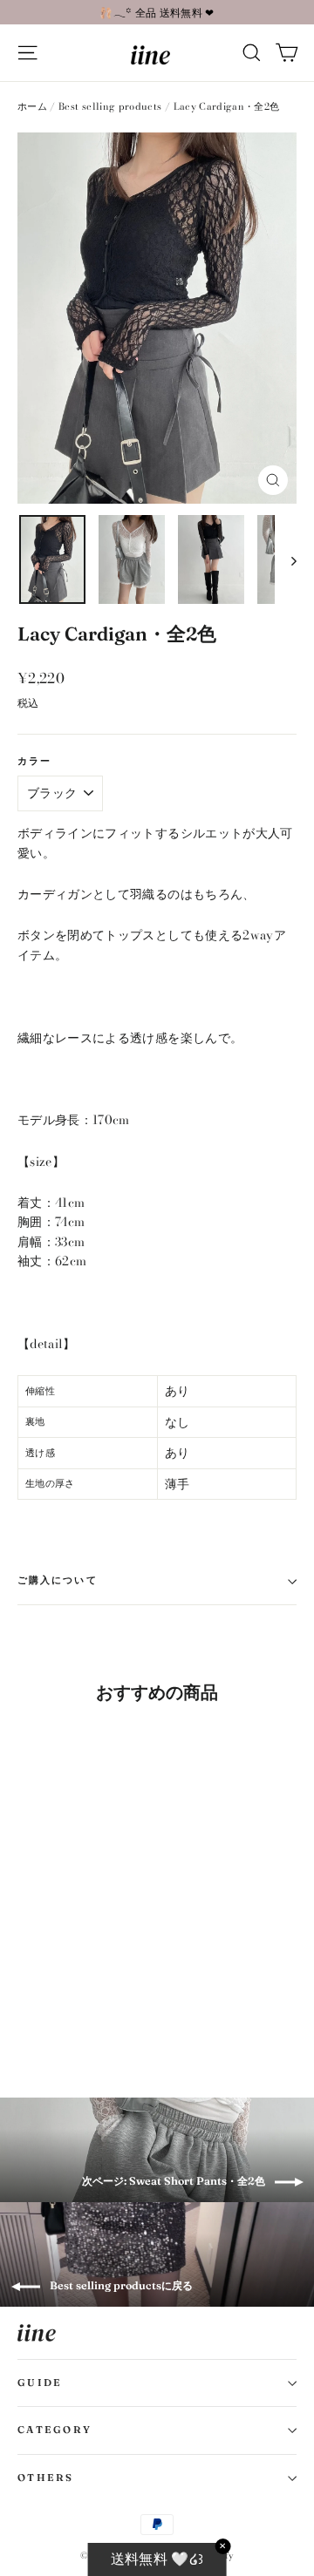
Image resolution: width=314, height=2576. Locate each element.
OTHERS (46, 2478)
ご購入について (58, 1580)
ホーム (32, 106)
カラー (34, 762)
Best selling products (110, 106)
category (55, 2430)
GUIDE (40, 2383)
